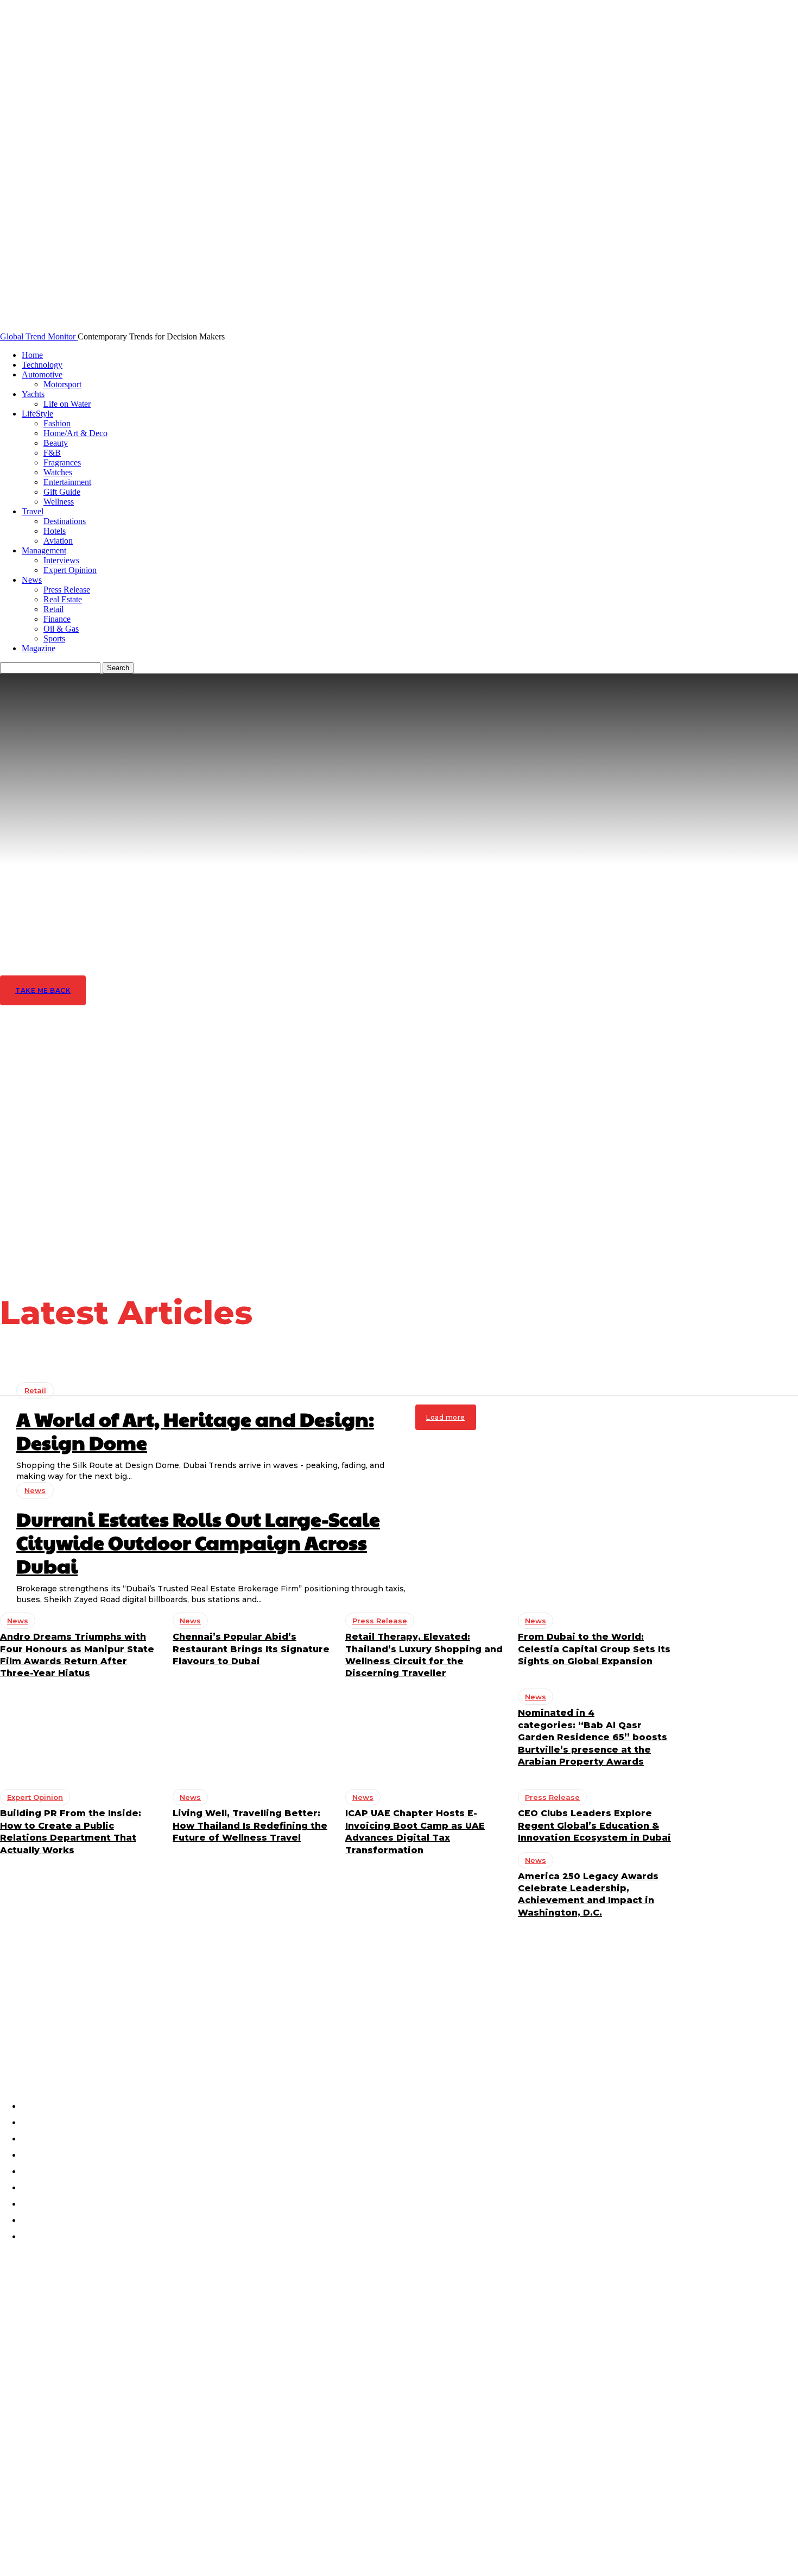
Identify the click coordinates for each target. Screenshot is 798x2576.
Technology (42, 365)
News (32, 580)
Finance (57, 619)
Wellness (59, 502)
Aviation (58, 541)
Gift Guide (62, 492)
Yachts (33, 394)
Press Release (67, 590)
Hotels (55, 531)
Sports (54, 638)
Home (32, 355)
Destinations (65, 521)
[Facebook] (12, 2038)
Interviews (61, 560)
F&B (52, 453)
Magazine (39, 648)
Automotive (42, 374)
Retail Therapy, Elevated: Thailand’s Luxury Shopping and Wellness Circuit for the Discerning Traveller (107, 2483)
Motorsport (62, 384)
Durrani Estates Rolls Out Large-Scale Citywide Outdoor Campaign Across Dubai (111, 2343)
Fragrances (62, 462)
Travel (33, 511)
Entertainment (67, 482)
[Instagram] (41, 2038)
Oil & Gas (61, 629)
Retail (53, 609)
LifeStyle (37, 414)
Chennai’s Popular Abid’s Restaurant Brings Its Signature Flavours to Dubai (100, 2436)
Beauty (56, 443)
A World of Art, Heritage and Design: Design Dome (195, 1430)
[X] (100, 2038)
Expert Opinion (70, 570)
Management (44, 550)
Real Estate (63, 599)
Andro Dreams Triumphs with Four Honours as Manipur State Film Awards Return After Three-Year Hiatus (102, 2389)
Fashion (57, 423)
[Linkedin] (71, 2038)
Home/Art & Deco (75, 433)
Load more (446, 1417)
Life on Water (67, 404)
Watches (58, 472)
